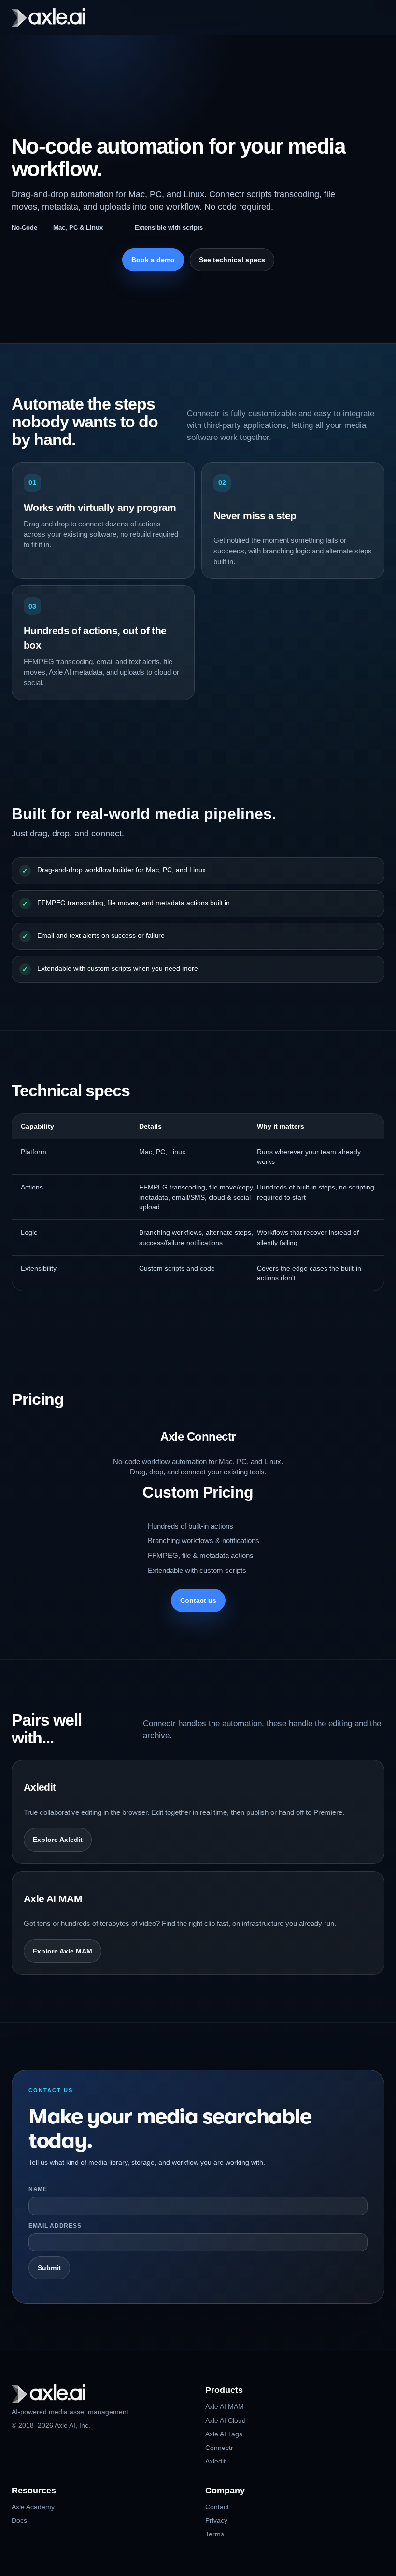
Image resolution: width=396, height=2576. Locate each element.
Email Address (55, 2226)
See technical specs (232, 260)
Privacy (216, 2520)
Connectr (219, 2448)
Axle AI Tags (224, 2434)
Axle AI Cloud (226, 2420)
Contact (217, 2507)
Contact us (198, 1600)
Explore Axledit (58, 1840)
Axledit (215, 2461)
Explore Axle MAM (63, 1951)
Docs (19, 2520)
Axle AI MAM (225, 2406)
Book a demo (153, 260)
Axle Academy (33, 2507)
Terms (215, 2534)
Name (38, 2189)
